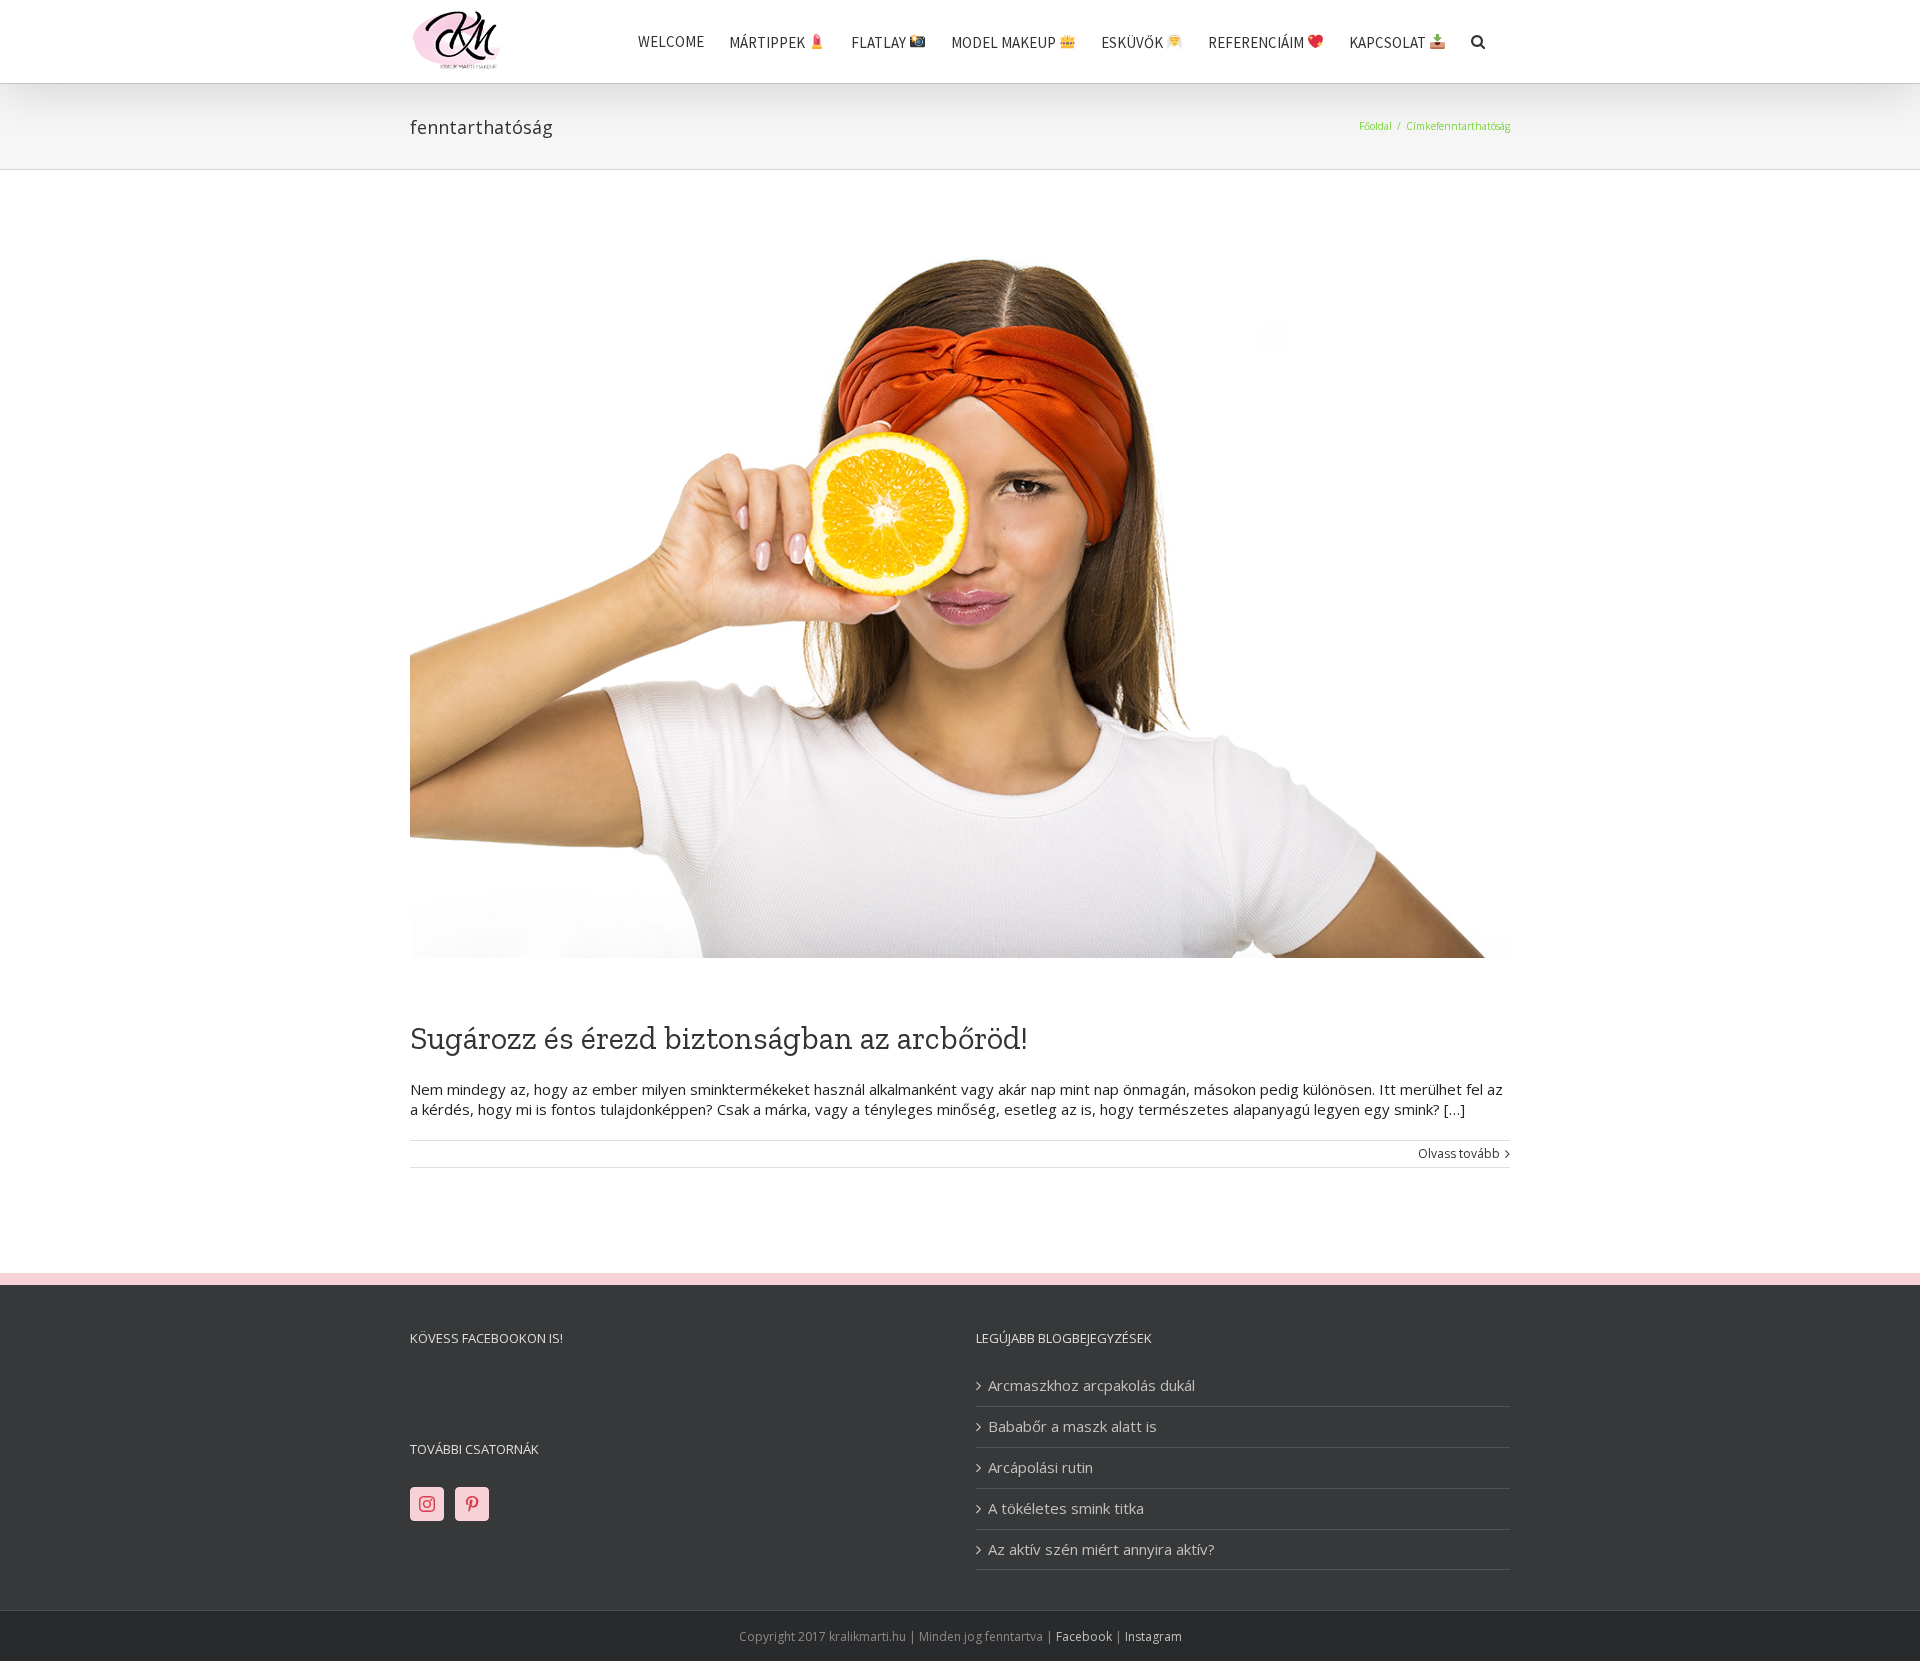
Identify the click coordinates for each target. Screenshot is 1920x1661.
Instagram (1153, 1636)
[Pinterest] (472, 1504)
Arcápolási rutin (1040, 1467)
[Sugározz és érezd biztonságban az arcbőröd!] (960, 591)
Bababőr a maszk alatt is (1072, 1426)
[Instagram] (427, 1504)
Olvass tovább (1459, 1154)
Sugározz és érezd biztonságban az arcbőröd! (719, 1038)
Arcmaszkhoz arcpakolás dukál (1091, 1385)
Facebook (1084, 1636)
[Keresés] (1478, 41)
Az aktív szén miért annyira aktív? (1101, 1549)
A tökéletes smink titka (1066, 1508)
